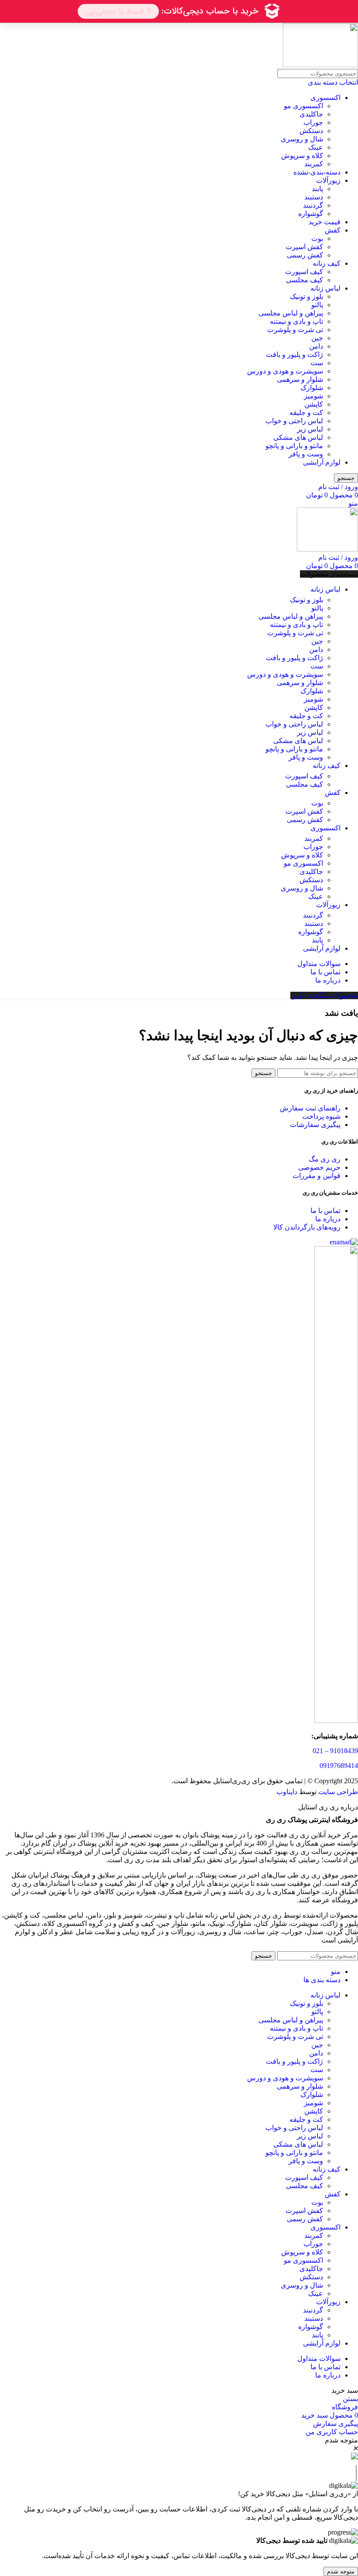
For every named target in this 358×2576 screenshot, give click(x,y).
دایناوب (287, 1792)
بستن (350, 2399)
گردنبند (313, 205)
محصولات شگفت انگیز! (324, 995)
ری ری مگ (325, 1159)
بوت (317, 238)
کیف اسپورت (304, 272)
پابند (317, 189)
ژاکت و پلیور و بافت (294, 355)
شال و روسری (302, 139)
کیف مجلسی (305, 280)
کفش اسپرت (304, 247)
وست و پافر (306, 454)
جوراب (313, 122)
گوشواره (311, 214)
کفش (333, 230)
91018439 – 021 (335, 1751)
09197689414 (339, 1766)
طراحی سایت (338, 1792)
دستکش (311, 131)
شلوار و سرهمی (300, 379)
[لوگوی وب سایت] (320, 65)
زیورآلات (328, 180)
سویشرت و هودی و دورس (285, 371)
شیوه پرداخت (321, 1116)
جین (317, 338)
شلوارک (312, 388)
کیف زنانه (327, 263)
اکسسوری (325, 98)
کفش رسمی (305, 255)
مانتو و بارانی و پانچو (294, 446)
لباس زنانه (325, 288)
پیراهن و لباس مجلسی (291, 313)
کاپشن (314, 404)
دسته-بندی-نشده (317, 172)
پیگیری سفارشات (315, 1125)
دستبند (314, 197)
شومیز (313, 396)
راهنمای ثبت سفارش (310, 1108)
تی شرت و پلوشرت (295, 330)
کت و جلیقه (306, 413)
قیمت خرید (325, 222)
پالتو (317, 305)
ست (317, 363)
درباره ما (328, 1219)
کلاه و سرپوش (302, 156)
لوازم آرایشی (322, 462)
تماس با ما (325, 1211)
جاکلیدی (311, 114)
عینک (316, 147)
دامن (316, 346)
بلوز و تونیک (306, 296)
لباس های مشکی (298, 437)
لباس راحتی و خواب (294, 421)
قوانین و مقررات (317, 1176)
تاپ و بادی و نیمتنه (296, 321)
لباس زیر (310, 429)
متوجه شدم (341, 2571)
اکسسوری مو (303, 106)
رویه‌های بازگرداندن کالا (307, 1227)
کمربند (314, 164)
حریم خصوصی (319, 1167)
